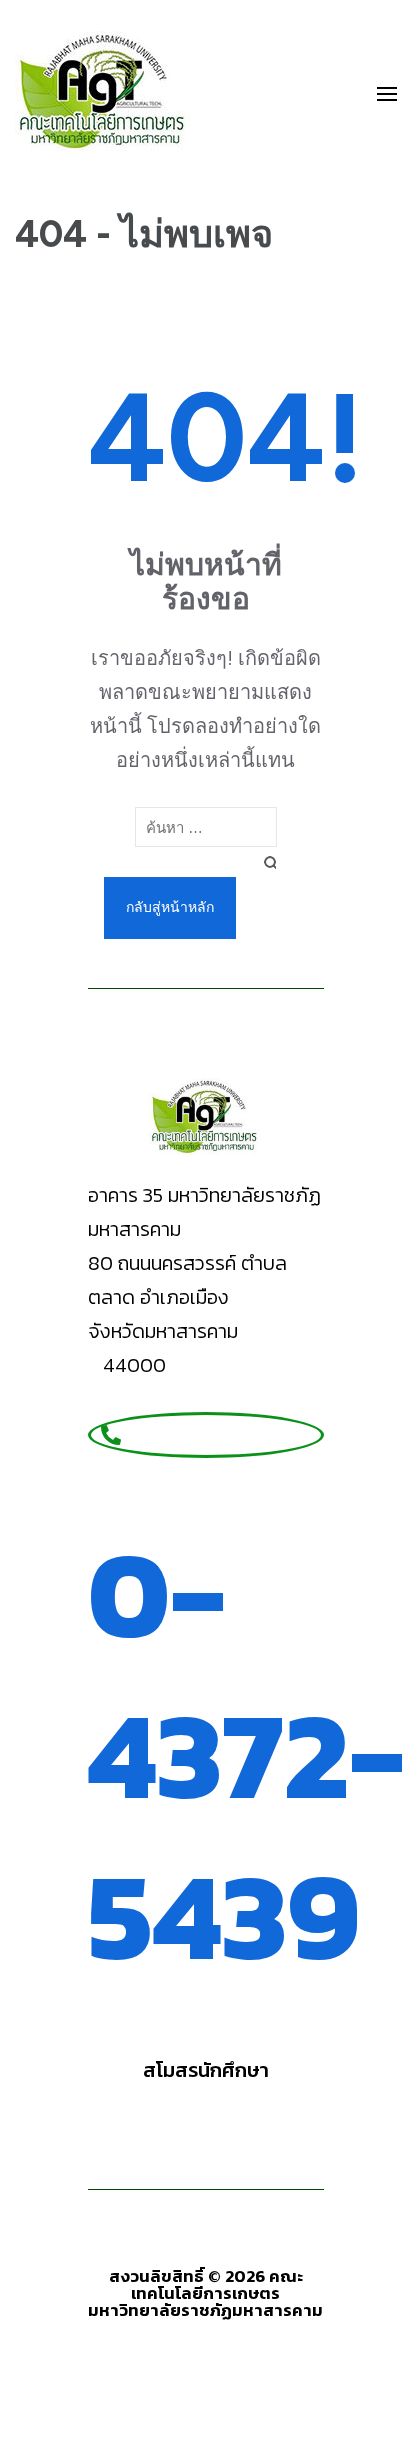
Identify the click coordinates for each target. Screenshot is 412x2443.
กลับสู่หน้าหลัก (170, 907)
